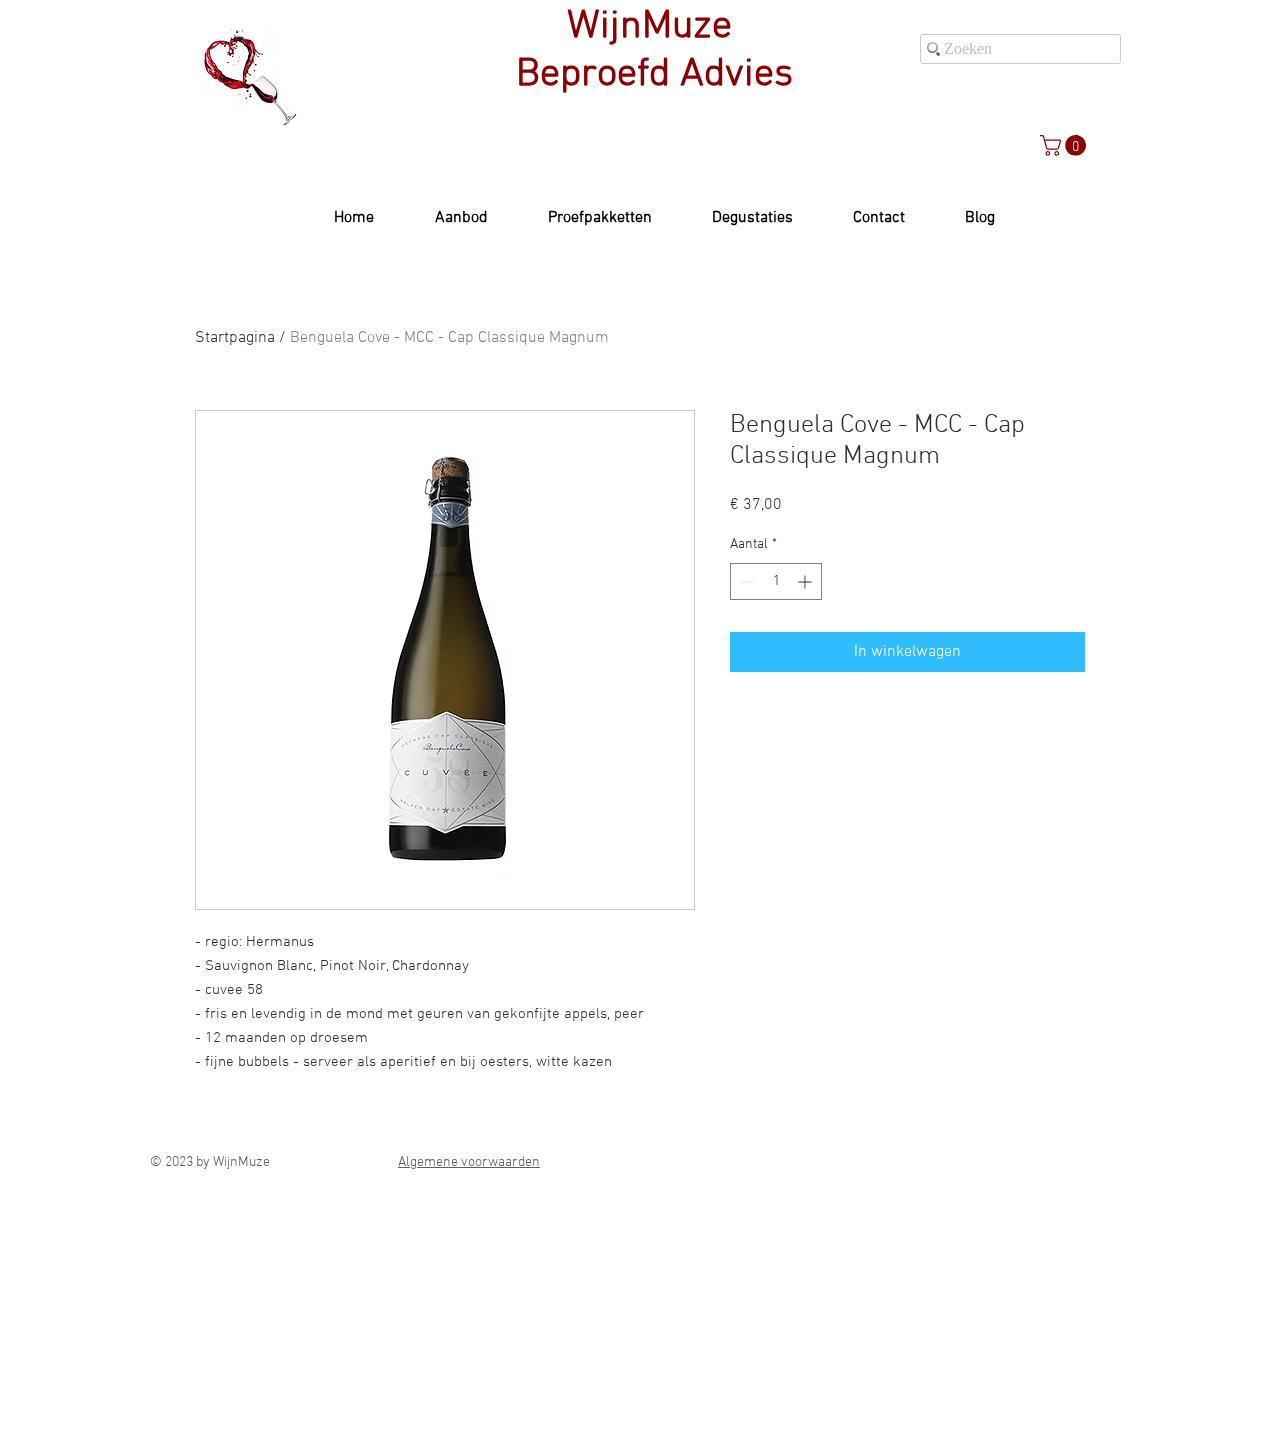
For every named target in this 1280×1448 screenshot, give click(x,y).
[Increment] (806, 581)
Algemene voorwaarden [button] (469, 1162)
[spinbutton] (776, 581)
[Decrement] (745, 581)
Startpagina (235, 338)
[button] (1065, 145)
